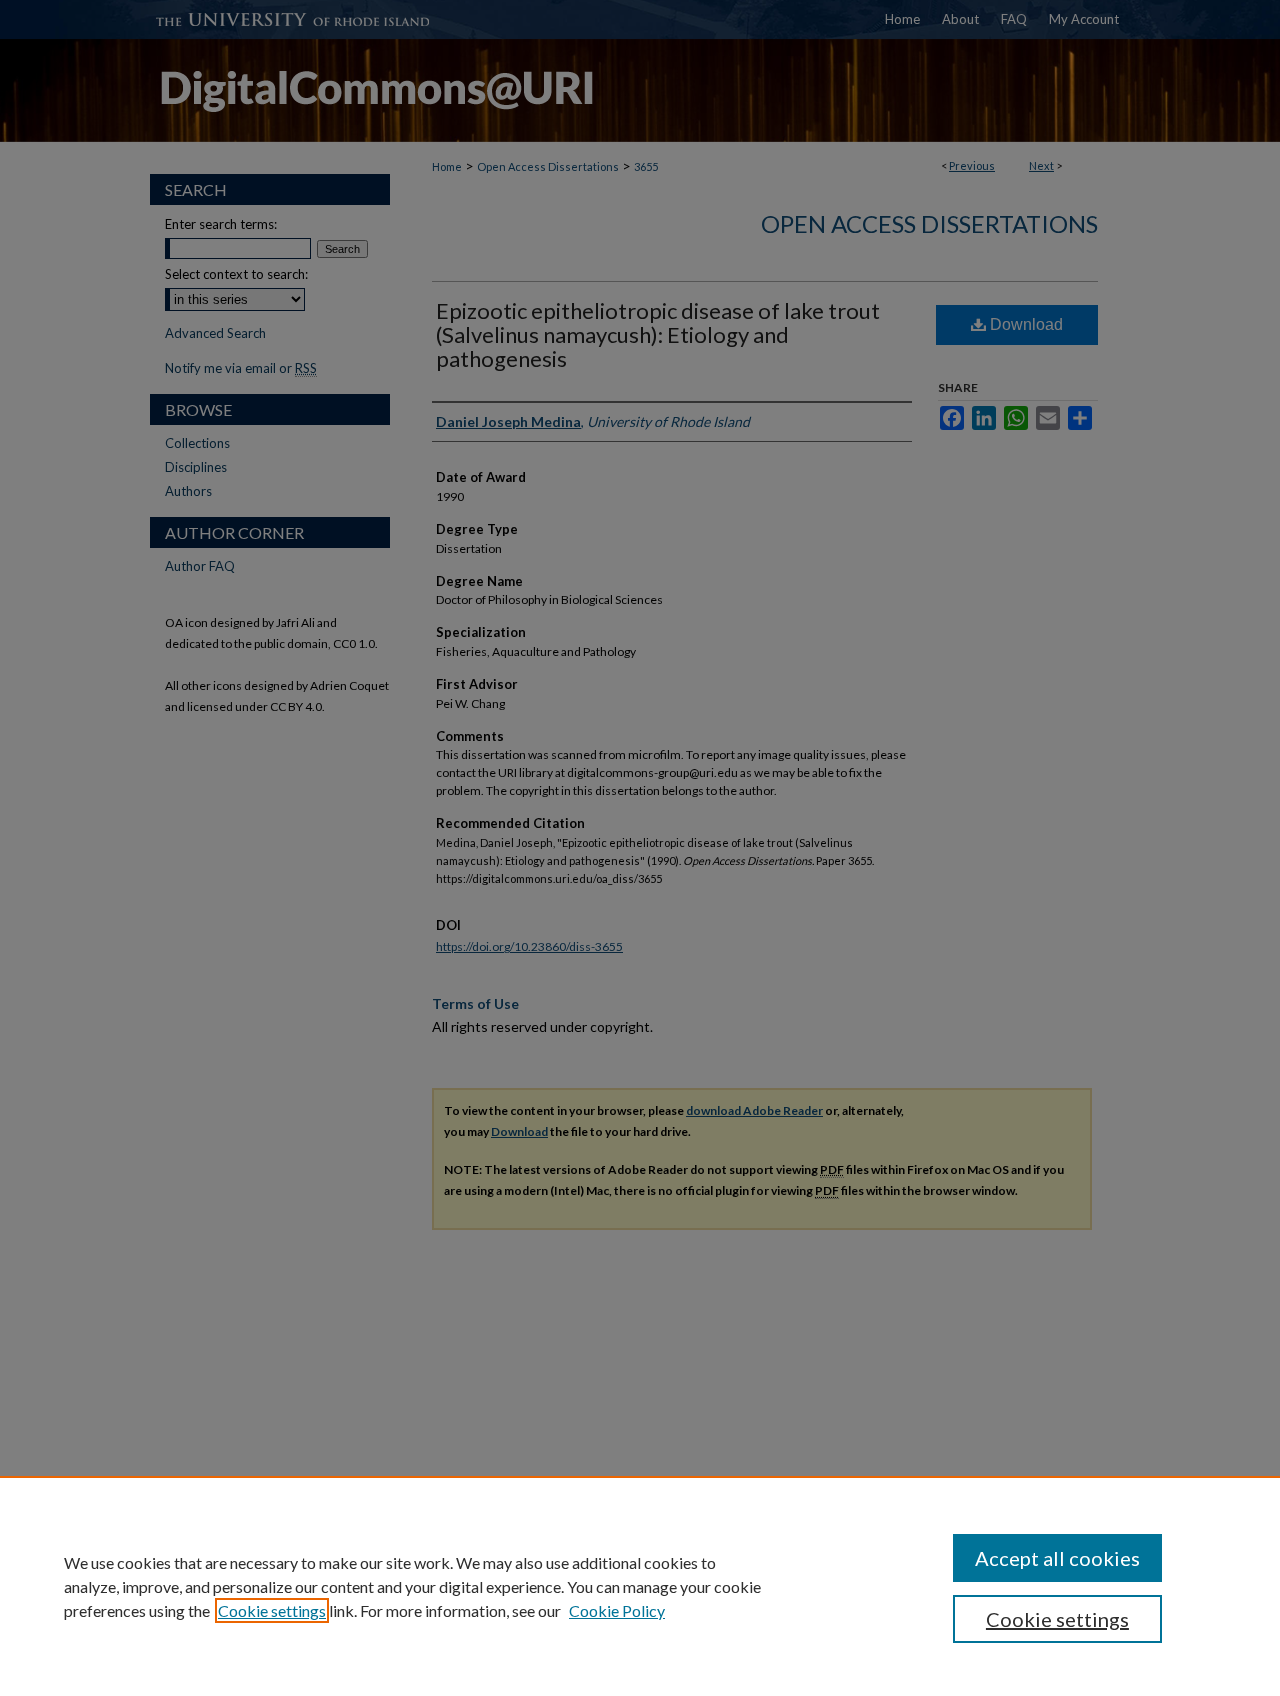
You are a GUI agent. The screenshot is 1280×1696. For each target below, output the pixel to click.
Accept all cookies (1057, 1558)
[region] (640, 1586)
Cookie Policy (617, 1610)
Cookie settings (272, 1610)
